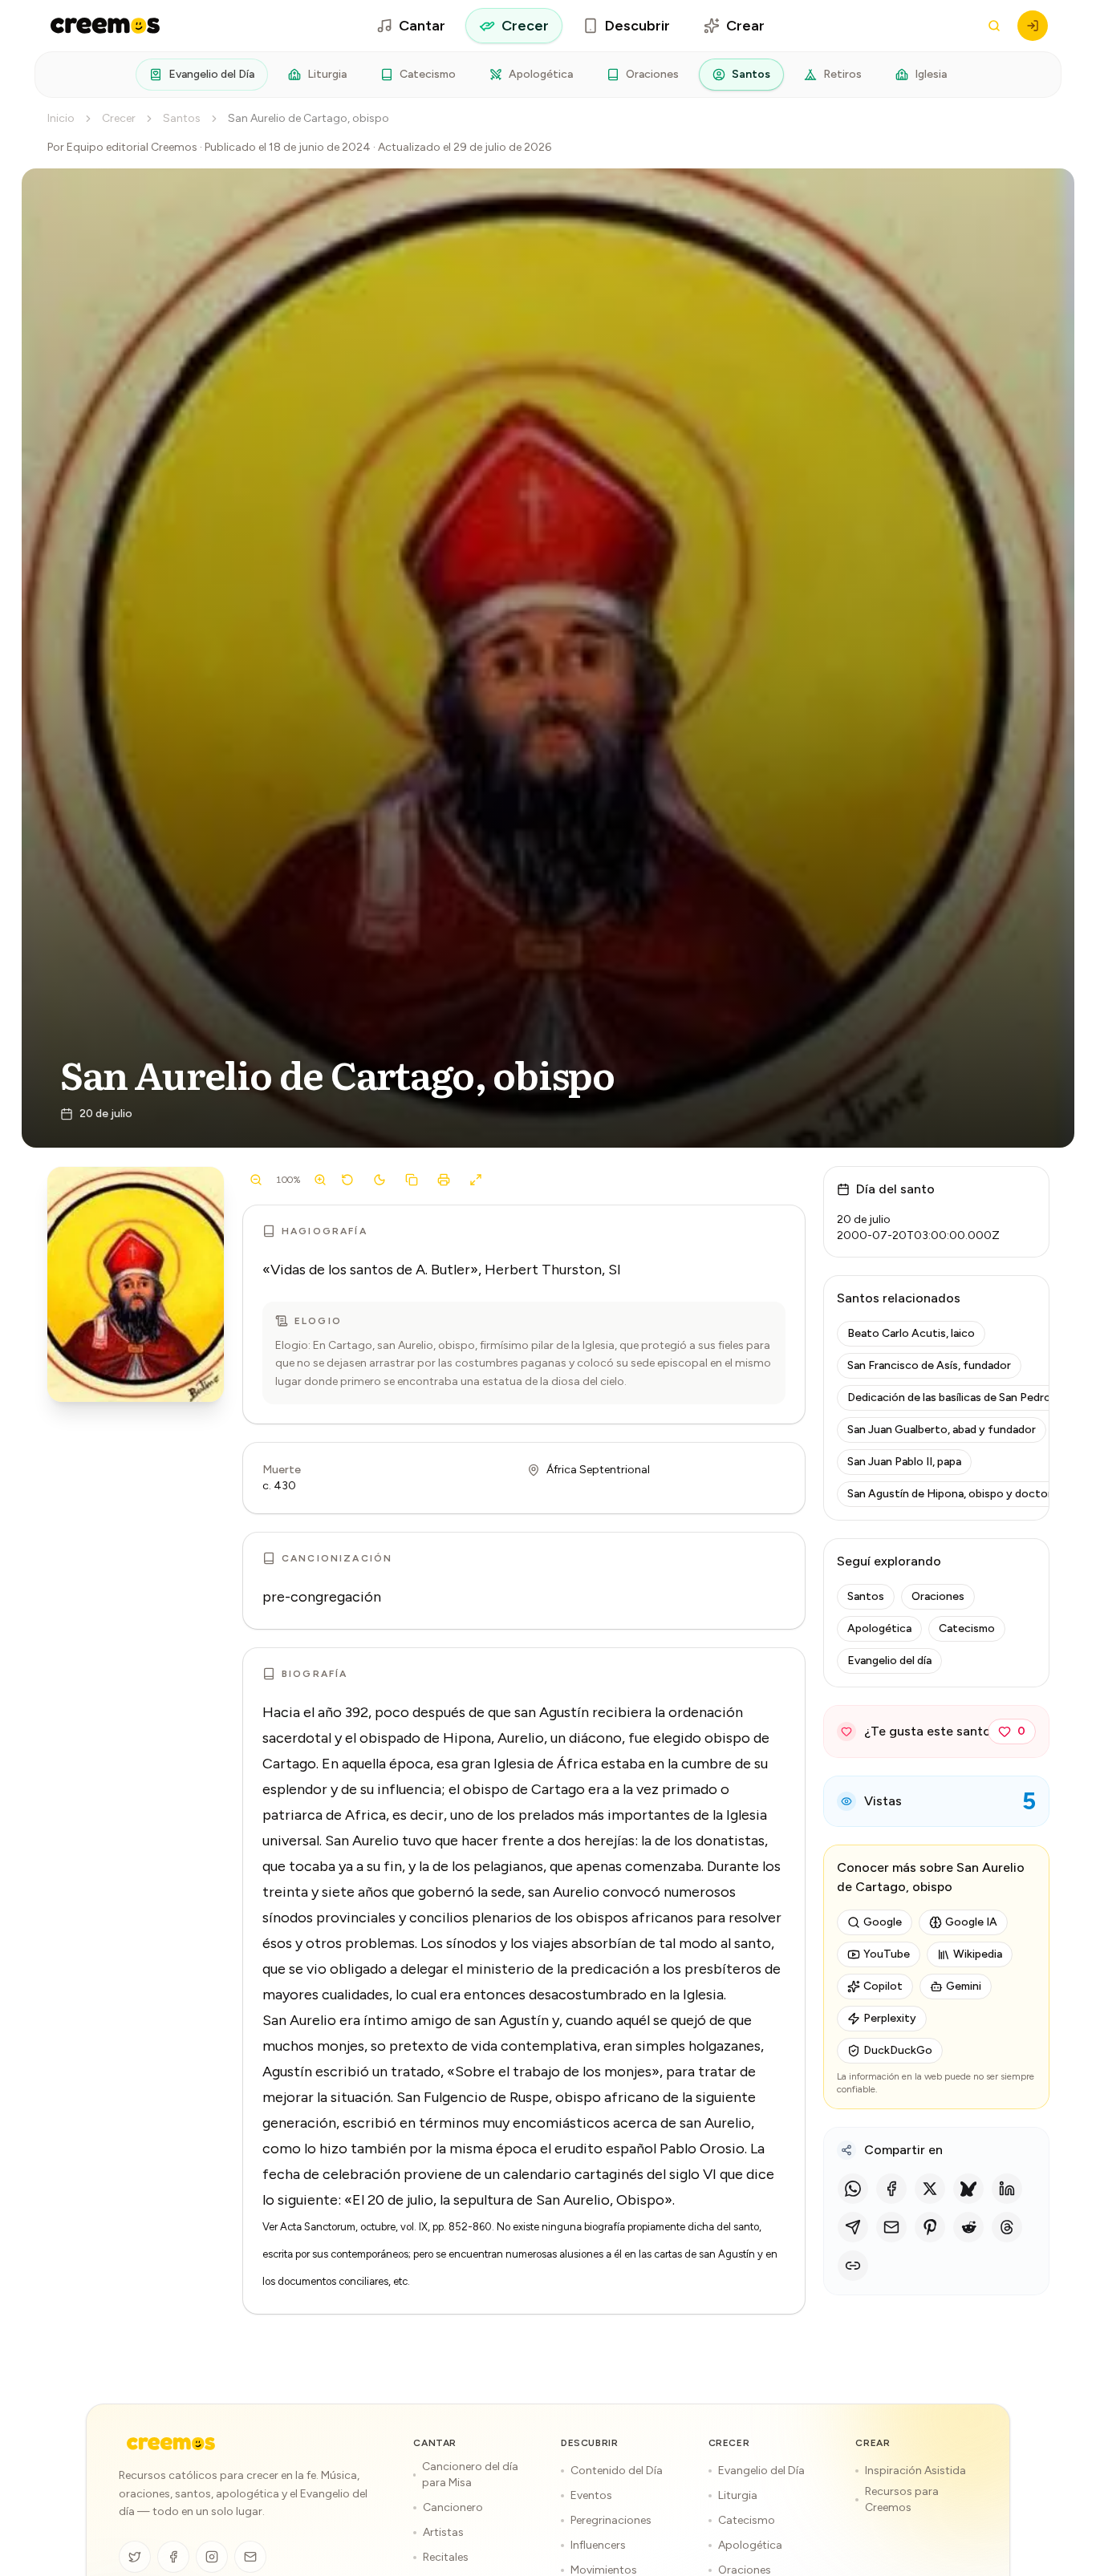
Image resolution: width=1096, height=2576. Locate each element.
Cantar (422, 26)
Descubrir (637, 26)
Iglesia (931, 74)
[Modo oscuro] (380, 1180)
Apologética (541, 74)
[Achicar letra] (256, 1180)
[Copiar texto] (412, 1180)
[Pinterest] (930, 2227)
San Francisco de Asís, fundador (929, 1365)
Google (883, 1922)
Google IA (971, 1922)
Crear (745, 26)
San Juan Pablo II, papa (904, 1462)
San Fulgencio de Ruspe (473, 2097)
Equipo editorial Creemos (132, 147)
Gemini (964, 1986)
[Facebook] (891, 2189)
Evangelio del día (889, 1661)
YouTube (887, 1954)
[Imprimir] (444, 1180)
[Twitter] (135, 2557)
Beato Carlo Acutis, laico (911, 1333)
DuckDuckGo (898, 2050)
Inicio (61, 118)
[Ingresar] (1033, 26)
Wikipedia (978, 1954)
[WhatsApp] (853, 2189)
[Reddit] (968, 2227)
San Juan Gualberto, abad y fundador (942, 1430)
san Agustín (552, 1712)
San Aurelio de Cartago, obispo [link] (309, 118)
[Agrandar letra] (320, 1180)
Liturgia (327, 74)
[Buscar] (994, 26)
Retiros (842, 74)
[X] (930, 2189)
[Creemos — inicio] (105, 26)
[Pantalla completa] (476, 1180)
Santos (751, 74)
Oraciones (652, 74)
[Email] (891, 2227)
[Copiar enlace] (853, 2266)
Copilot (883, 1986)
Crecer (525, 26)
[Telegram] (853, 2227)
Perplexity (890, 2018)
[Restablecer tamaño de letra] (347, 1180)
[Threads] (1007, 2227)
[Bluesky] (968, 2189)
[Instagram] (212, 2557)
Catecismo (428, 74)
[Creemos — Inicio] (171, 2444)
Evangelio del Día (211, 74)
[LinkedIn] (1007, 2189)
